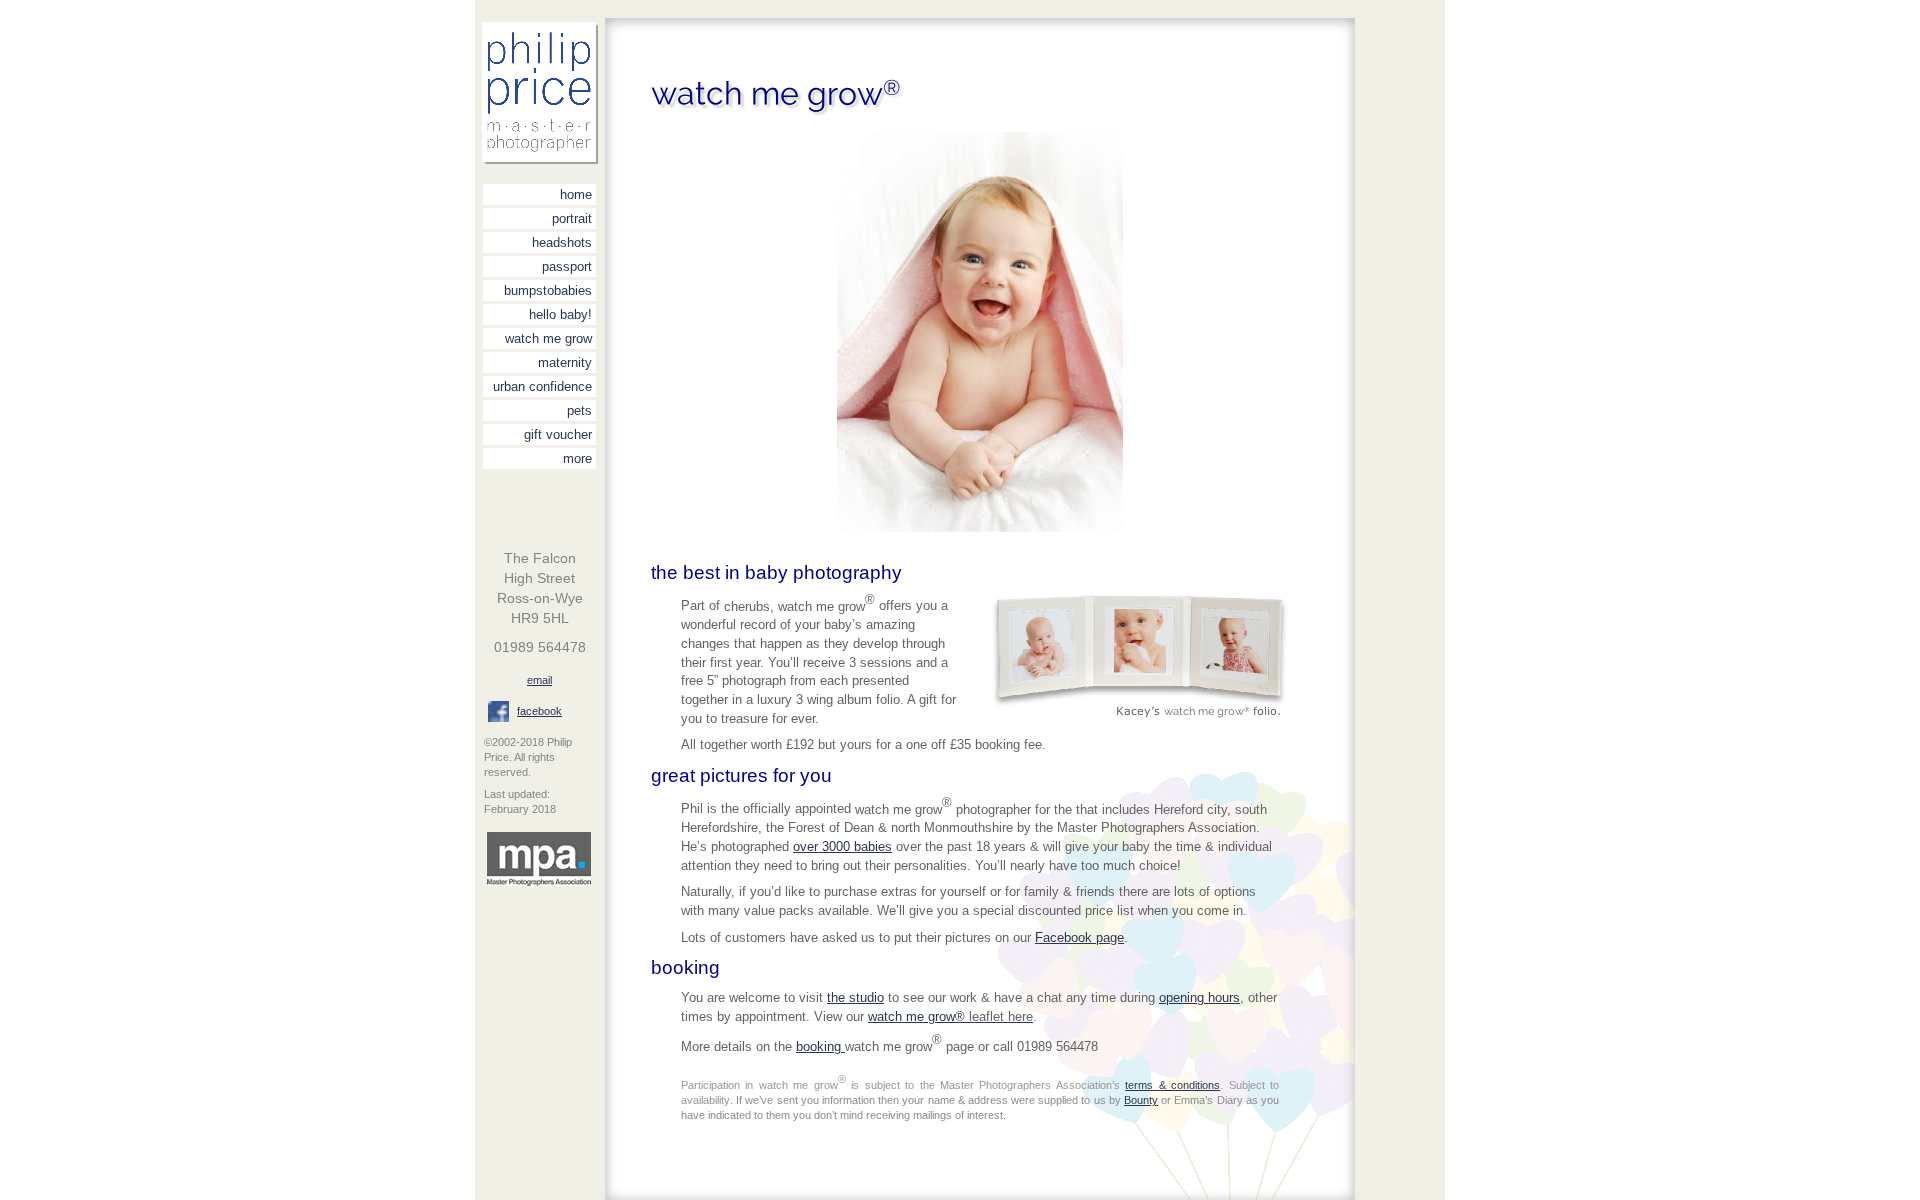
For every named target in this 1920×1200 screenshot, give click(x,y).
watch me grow (548, 338)
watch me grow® (950, 1016)
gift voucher (558, 434)
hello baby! (560, 314)
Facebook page (1079, 937)
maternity (565, 362)
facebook (539, 711)
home (576, 194)
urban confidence (542, 386)
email (539, 680)
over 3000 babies (842, 846)
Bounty (1141, 1100)
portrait (572, 218)
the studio (855, 997)
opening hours (1199, 997)
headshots (562, 242)
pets (579, 410)
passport (567, 266)
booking (820, 1046)
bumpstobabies (548, 290)
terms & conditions (1172, 1085)
